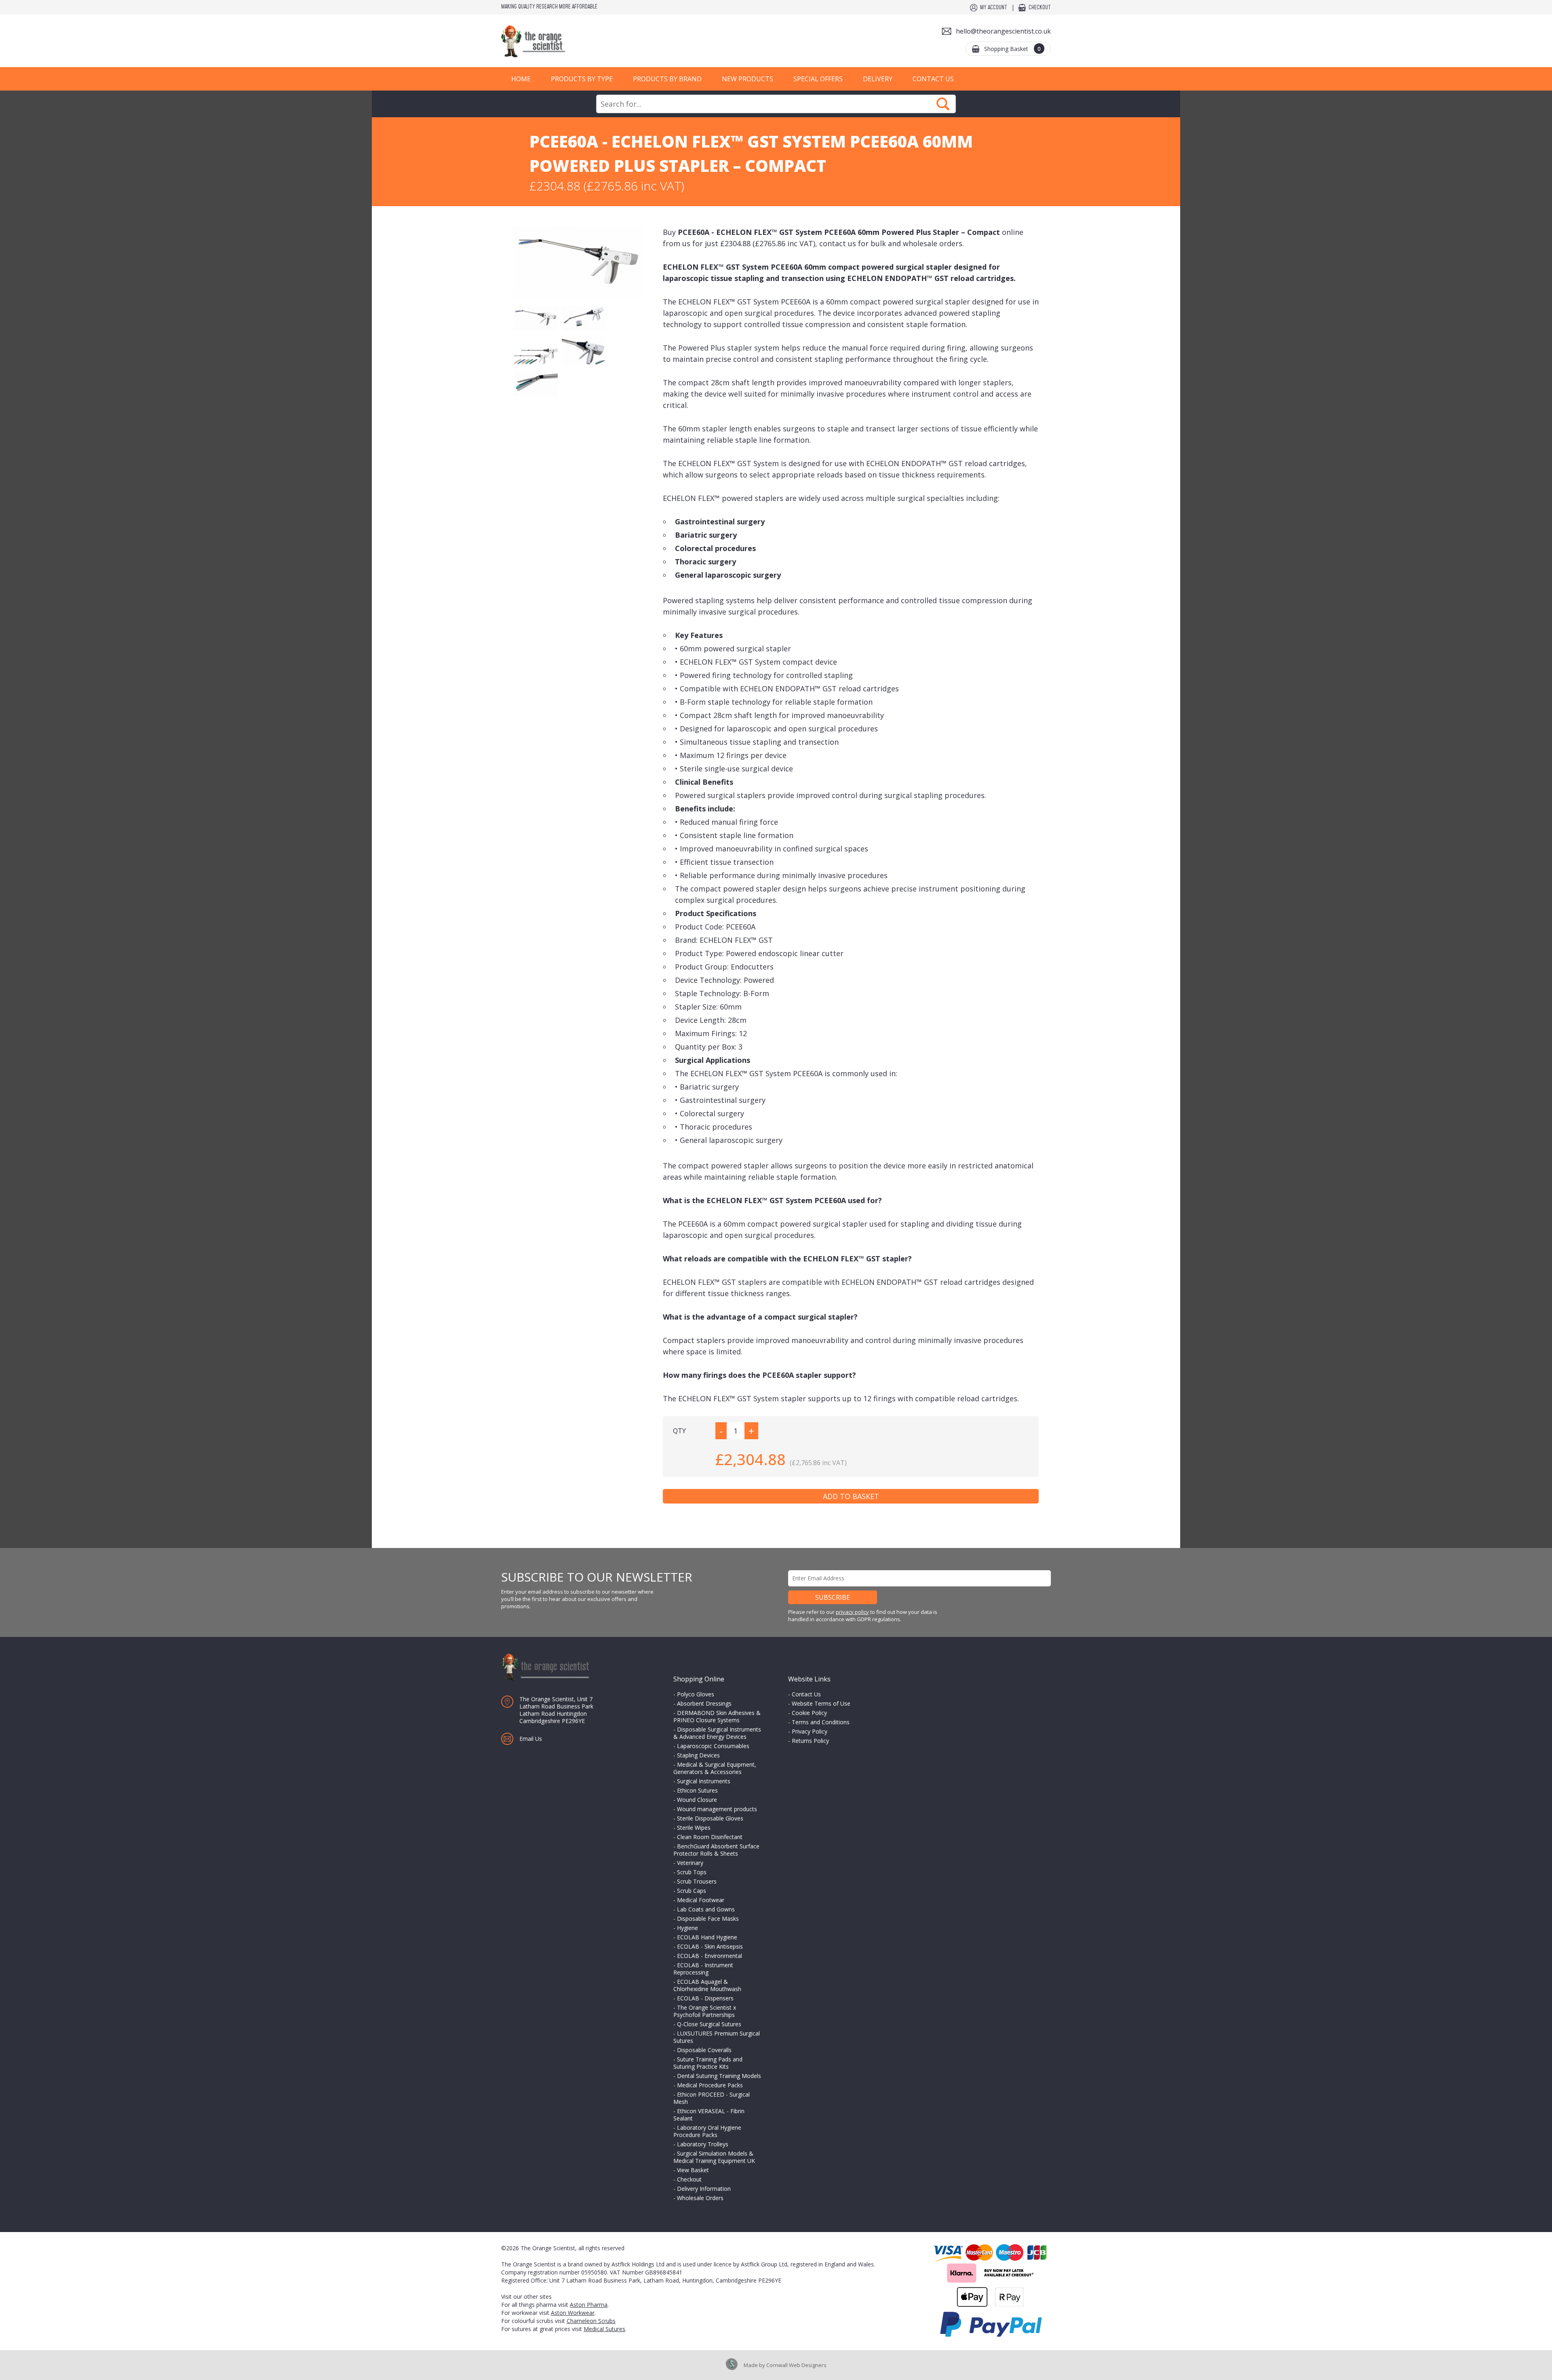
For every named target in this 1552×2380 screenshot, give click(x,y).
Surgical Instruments (704, 1781)
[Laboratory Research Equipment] (558, 41)
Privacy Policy (810, 1731)
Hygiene (687, 1928)
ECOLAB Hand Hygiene (707, 1937)
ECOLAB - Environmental (710, 1956)
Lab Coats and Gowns (706, 1909)
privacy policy (852, 1612)
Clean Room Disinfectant (710, 1837)
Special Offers (818, 79)
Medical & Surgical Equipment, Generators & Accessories (715, 1768)
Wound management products (717, 1809)
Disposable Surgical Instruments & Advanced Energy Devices (717, 1733)
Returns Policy (810, 1741)
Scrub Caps (692, 1891)
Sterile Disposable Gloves (710, 1818)
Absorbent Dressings (704, 1703)
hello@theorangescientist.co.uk (1003, 31)
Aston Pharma (589, 2305)
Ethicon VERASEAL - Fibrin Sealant (709, 2115)
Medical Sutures (604, 2329)
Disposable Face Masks (708, 1919)
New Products (748, 79)
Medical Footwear (701, 1900)
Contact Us (933, 79)
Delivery (878, 79)
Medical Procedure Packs (710, 2085)
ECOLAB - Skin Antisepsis (710, 1946)
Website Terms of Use (821, 1703)
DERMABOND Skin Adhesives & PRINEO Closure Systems (717, 1716)
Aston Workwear (573, 2313)
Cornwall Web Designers (796, 2365)
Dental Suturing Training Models (719, 2076)
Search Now (943, 104)
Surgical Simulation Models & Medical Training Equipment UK (714, 2157)
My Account (994, 8)
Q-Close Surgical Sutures (709, 2024)
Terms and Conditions (821, 1722)
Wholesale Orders (700, 2198)
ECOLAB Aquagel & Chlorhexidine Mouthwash (707, 1985)
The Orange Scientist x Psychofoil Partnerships (705, 2011)
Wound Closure (697, 1800)
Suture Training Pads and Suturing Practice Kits (708, 2063)
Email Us (531, 1739)
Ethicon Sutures (697, 1790)
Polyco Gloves (696, 1694)
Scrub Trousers (697, 1881)
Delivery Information (704, 2189)
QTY (679, 1431)
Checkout (1040, 8)
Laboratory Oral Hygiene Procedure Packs (707, 2131)
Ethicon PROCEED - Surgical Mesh (712, 2098)
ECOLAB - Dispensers (705, 1998)
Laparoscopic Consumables (713, 1746)
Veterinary (690, 1863)
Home (521, 79)
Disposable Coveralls (704, 2050)
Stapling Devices (698, 1755)
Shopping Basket (1012, 49)
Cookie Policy (809, 1713)
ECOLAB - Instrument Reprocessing (703, 1969)
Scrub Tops (692, 1872)
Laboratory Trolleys (703, 2144)
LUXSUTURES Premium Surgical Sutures (717, 2037)
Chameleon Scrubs (591, 2321)
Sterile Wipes (694, 1828)
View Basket (693, 2170)
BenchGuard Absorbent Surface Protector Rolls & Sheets (716, 1850)
